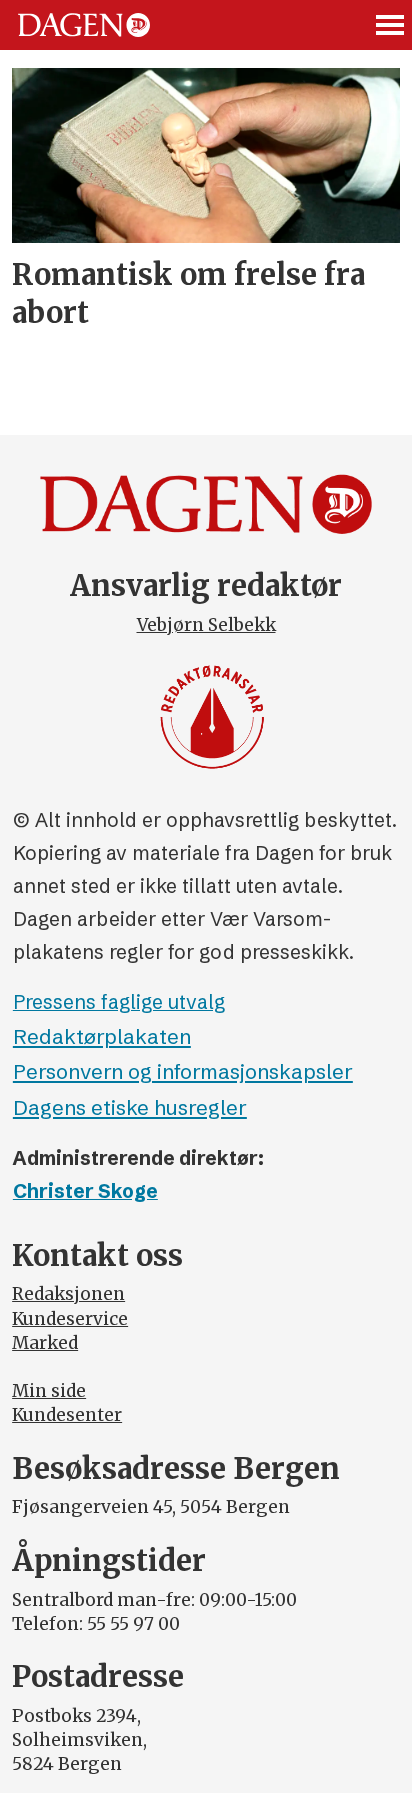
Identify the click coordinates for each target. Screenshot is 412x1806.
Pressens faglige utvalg (119, 1002)
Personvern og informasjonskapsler (183, 1071)
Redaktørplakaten (102, 1036)
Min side (49, 1391)
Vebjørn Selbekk (206, 625)
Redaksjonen (68, 1294)
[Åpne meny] (391, 25)
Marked (45, 1343)
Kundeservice (70, 1319)
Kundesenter (67, 1415)
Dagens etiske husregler (130, 1107)
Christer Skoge (85, 1191)
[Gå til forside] (84, 25)
